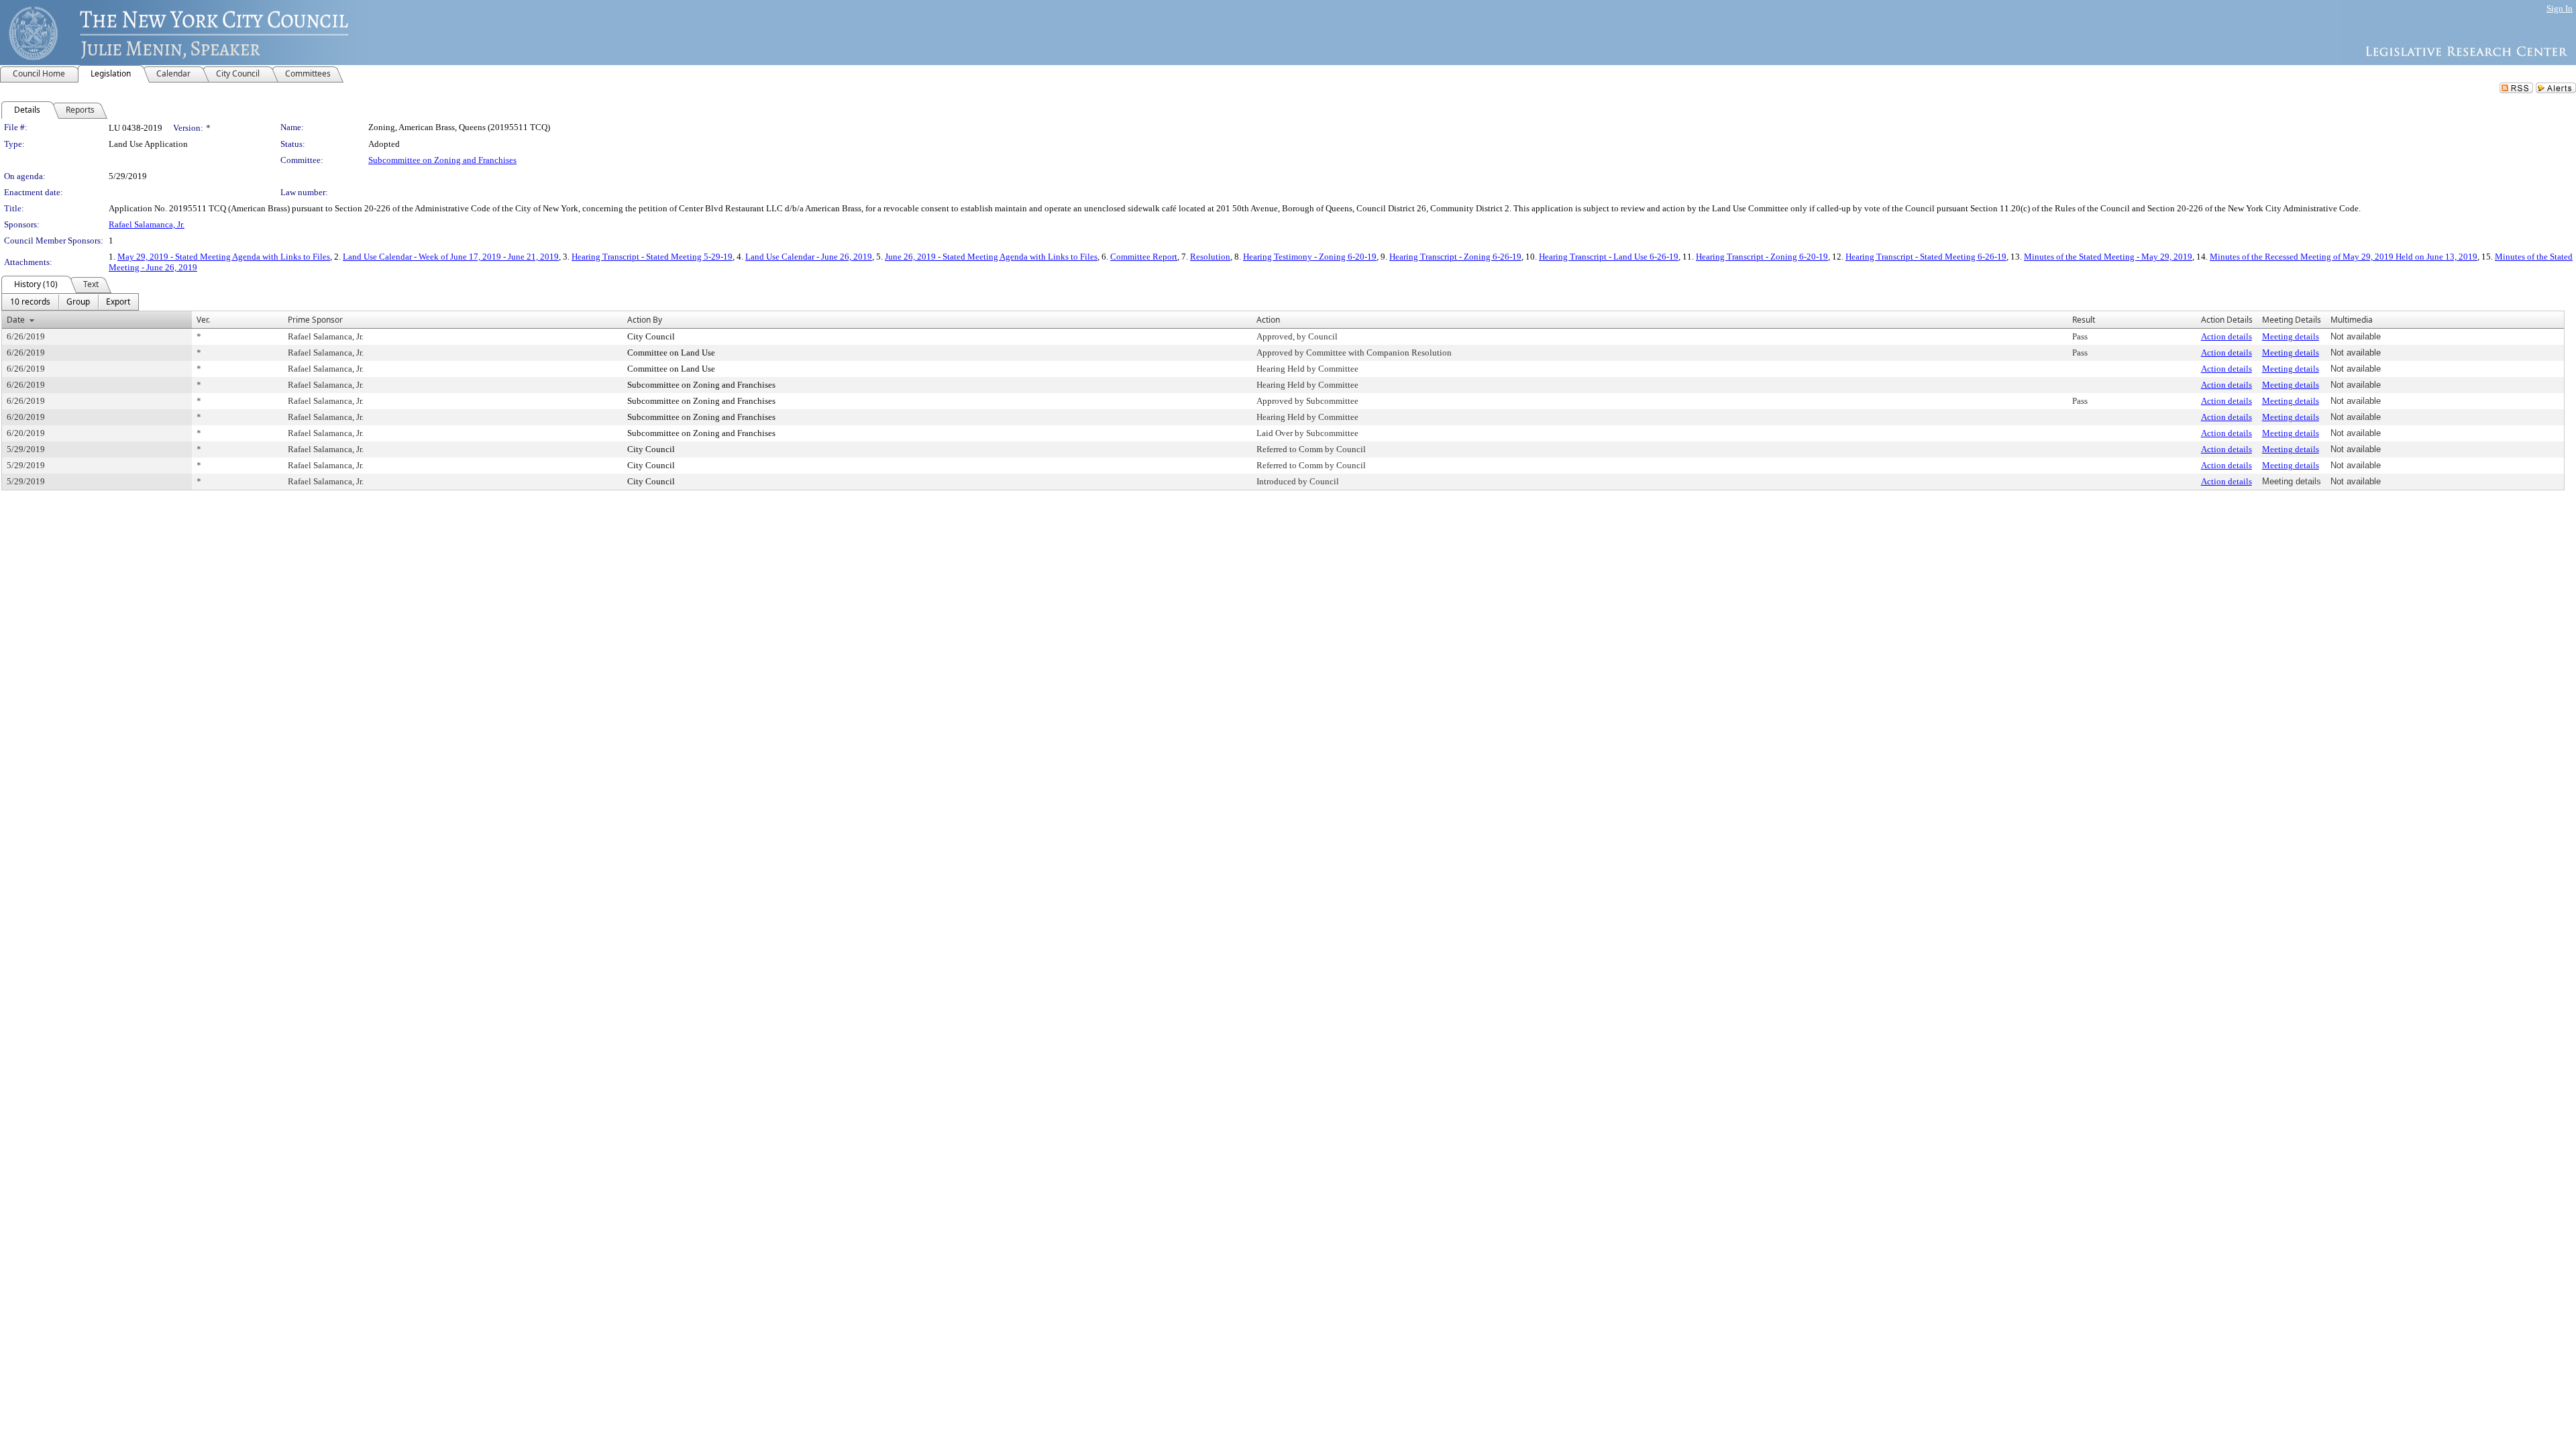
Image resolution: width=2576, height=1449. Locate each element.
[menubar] (70, 302)
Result (2084, 320)
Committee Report (1144, 257)
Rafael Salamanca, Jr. (147, 224)
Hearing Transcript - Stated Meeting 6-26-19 (1926, 257)
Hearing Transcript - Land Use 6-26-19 (1609, 257)
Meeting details (2291, 336)
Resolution (1210, 257)
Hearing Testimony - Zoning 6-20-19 (1310, 257)
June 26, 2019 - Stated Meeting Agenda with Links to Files (991, 257)
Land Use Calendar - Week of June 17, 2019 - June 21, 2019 (451, 257)
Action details (2226, 336)
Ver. (203, 320)
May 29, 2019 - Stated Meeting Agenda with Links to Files (224, 257)
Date (16, 320)
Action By (645, 320)
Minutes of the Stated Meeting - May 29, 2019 (2108, 257)
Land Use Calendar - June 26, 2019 (809, 257)
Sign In (2560, 8)
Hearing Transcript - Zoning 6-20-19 (1762, 257)
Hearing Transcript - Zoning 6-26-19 (1455, 257)
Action (1268, 320)
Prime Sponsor (315, 320)
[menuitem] (30, 302)
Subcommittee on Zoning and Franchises (442, 160)
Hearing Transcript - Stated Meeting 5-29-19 (652, 257)
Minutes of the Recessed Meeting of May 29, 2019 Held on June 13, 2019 (2344, 257)
